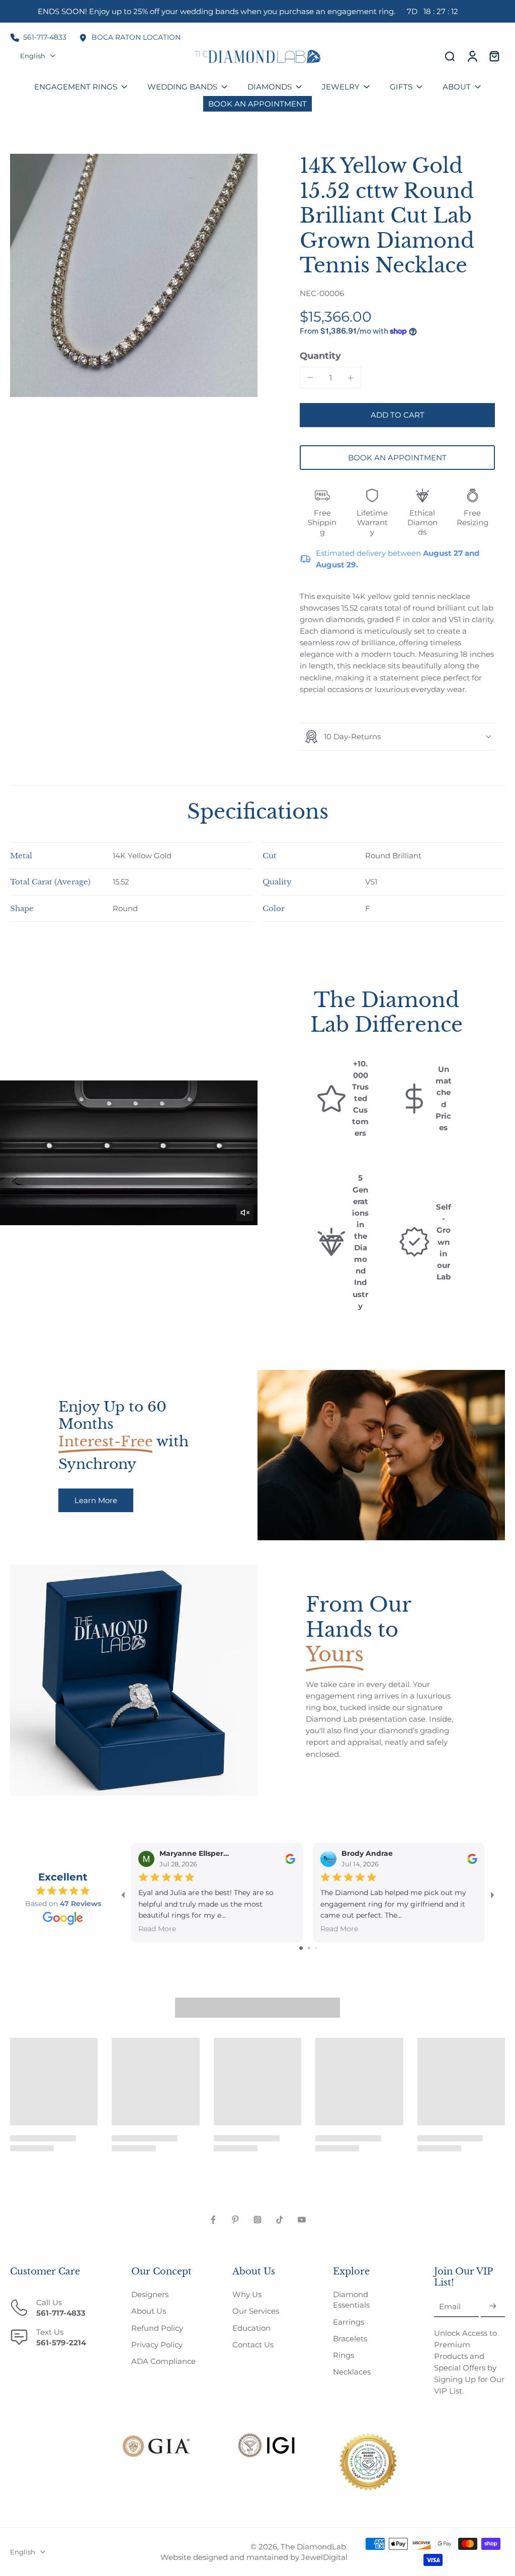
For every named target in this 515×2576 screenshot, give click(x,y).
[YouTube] (302, 2220)
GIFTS (401, 87)
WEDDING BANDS (182, 87)
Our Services (256, 2311)
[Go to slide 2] (309, 1948)
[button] (397, 415)
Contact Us (253, 2345)
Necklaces (352, 2372)
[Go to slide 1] (301, 1948)
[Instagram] (257, 2220)
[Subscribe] (493, 2307)
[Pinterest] (235, 2220)
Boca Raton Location (136, 37)
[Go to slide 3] (316, 1948)
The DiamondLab (313, 2547)
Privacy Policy (157, 2345)
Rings (344, 2355)
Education (251, 2328)
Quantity (320, 356)
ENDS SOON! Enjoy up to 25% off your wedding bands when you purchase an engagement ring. (248, 11)
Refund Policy (157, 2328)
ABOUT (457, 87)
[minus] (310, 377)
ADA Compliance (163, 2361)
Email (450, 2307)
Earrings (349, 2322)
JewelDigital (324, 2557)
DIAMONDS (270, 87)
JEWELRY (341, 87)
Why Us (247, 2294)
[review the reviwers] (290, 1858)
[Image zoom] (134, 275)
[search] (450, 56)
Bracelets (350, 2339)
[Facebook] (213, 2220)
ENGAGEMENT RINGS (76, 87)
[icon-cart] (494, 56)
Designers (150, 2294)
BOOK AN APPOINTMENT (397, 458)
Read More (157, 1929)
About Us (149, 2311)
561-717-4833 (45, 37)
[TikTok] (280, 2220)
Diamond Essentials (351, 2300)
